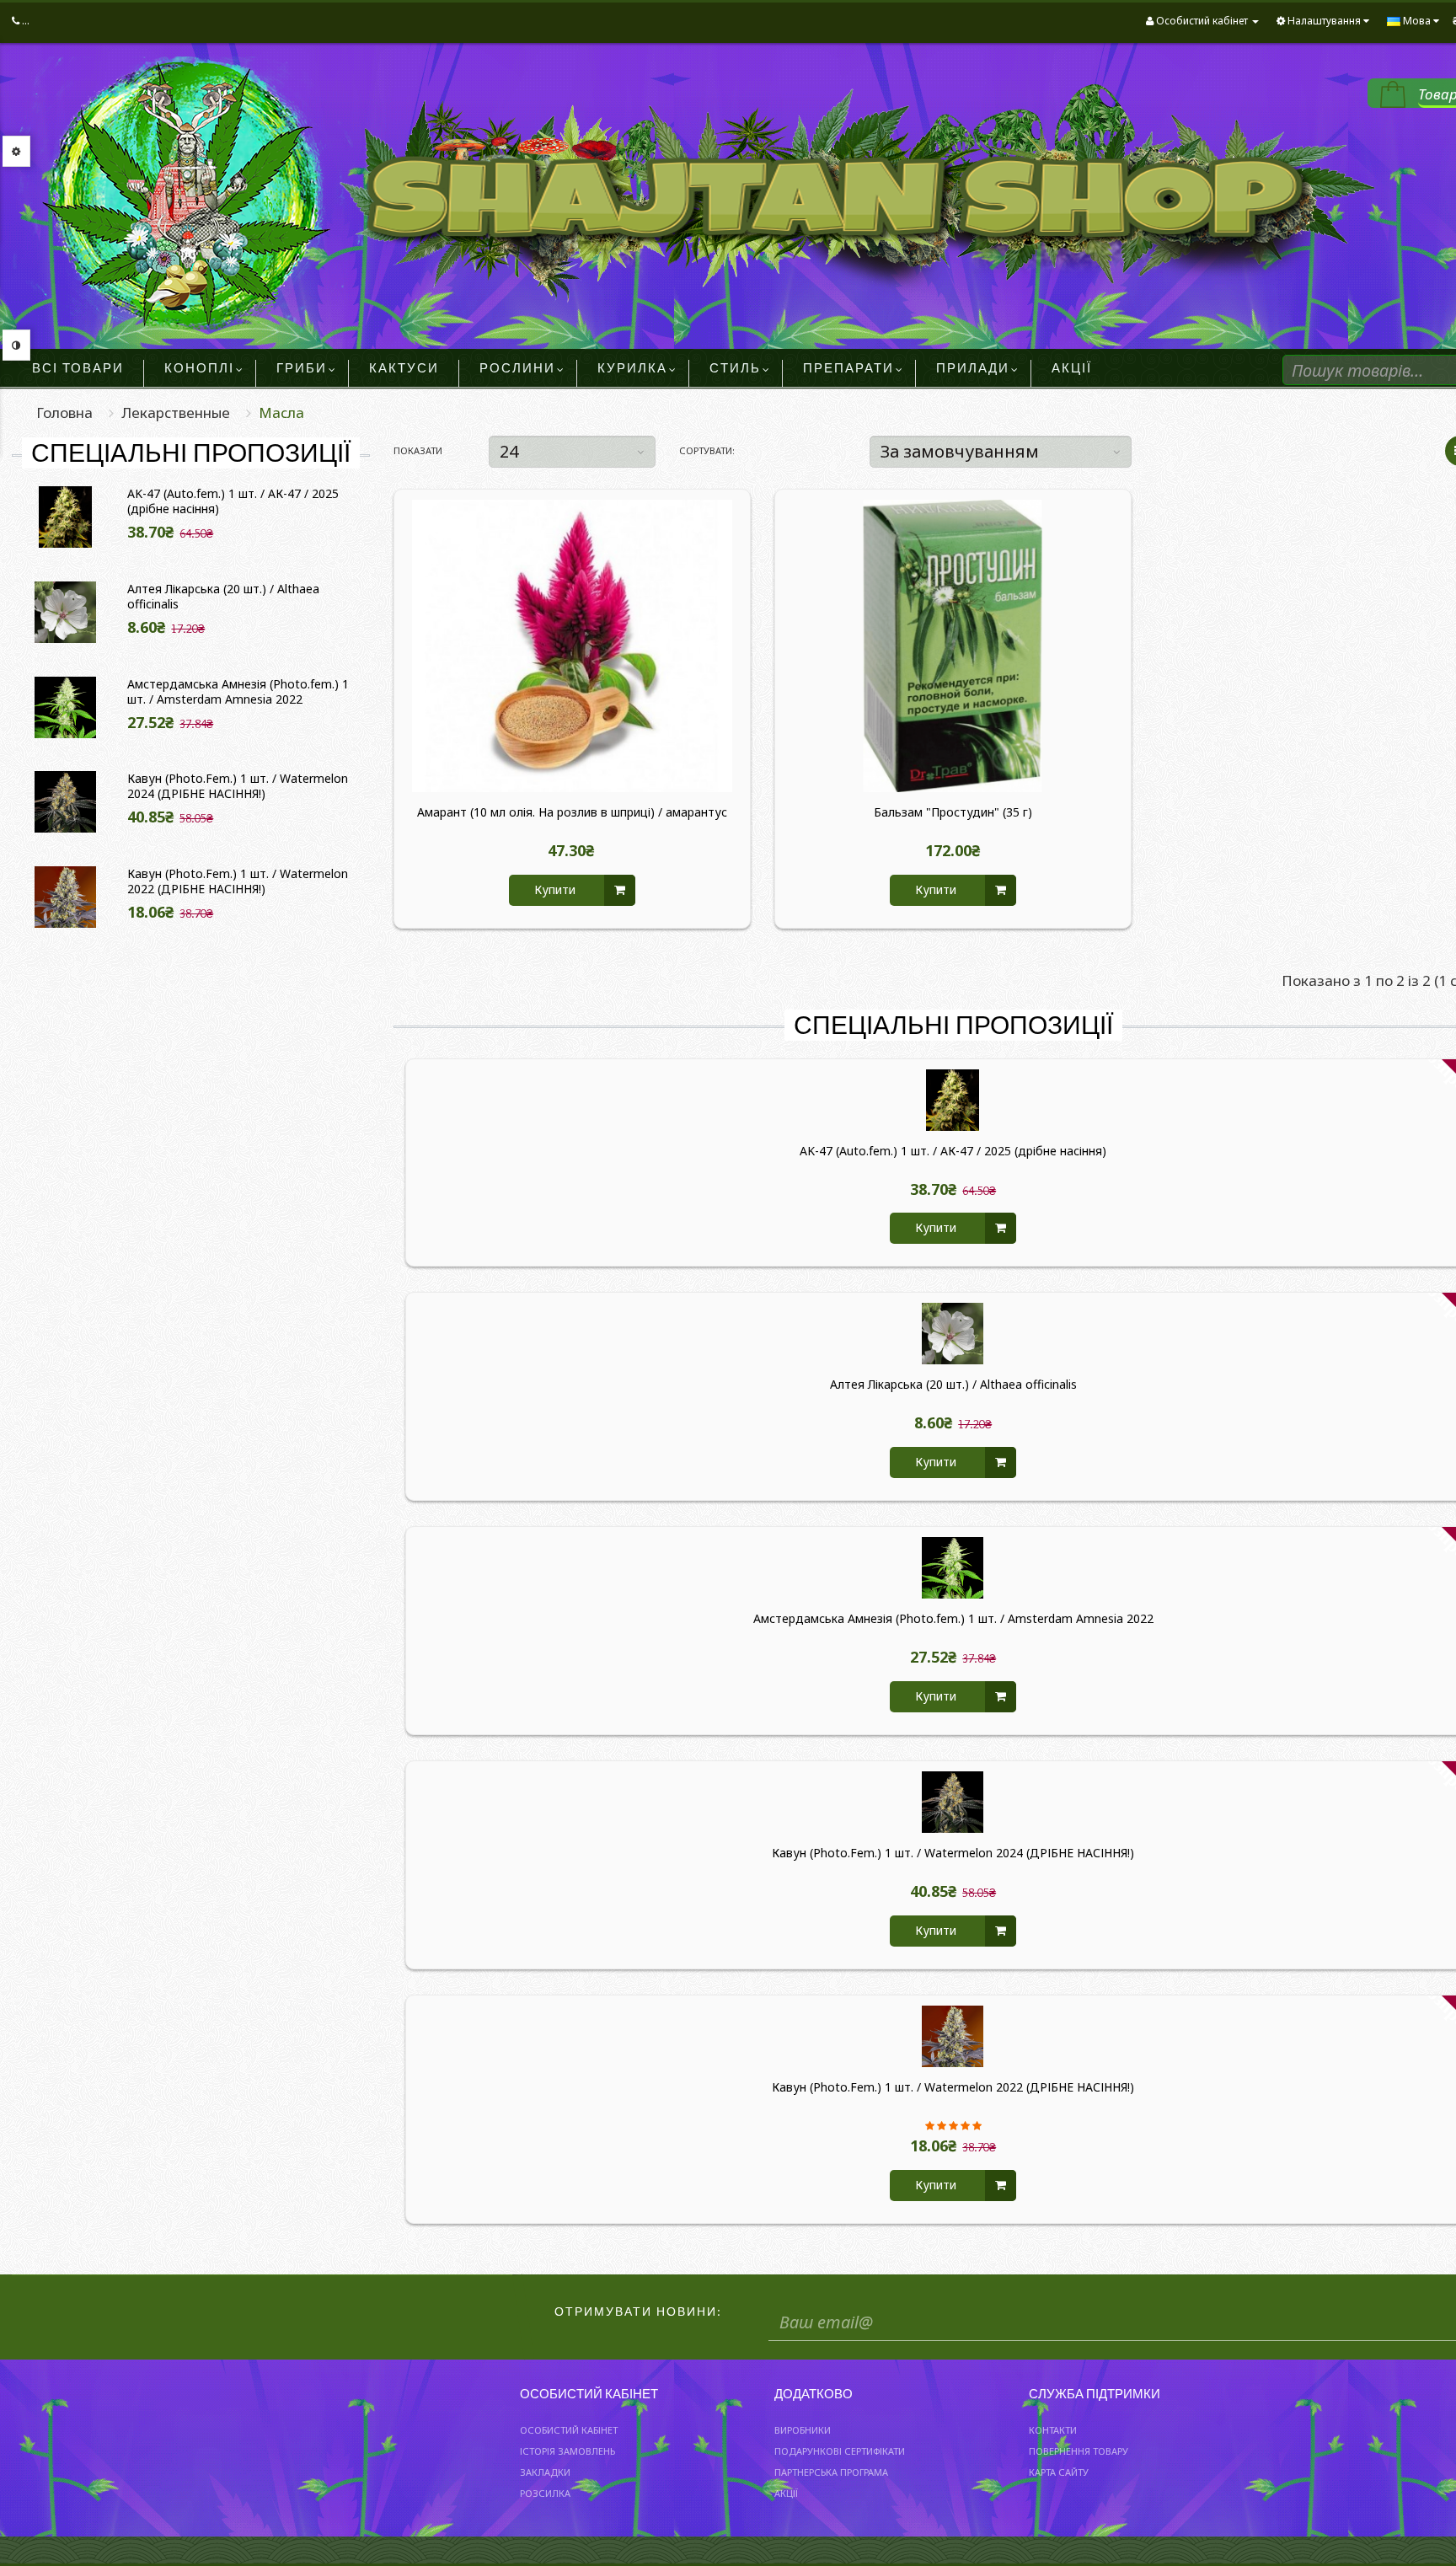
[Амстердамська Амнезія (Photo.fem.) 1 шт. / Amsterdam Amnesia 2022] (66, 707)
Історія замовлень (567, 2451)
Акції (786, 2493)
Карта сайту (1059, 2472)
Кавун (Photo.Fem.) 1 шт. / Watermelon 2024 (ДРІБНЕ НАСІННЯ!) (238, 786)
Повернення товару (1079, 2451)
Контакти (1053, 2430)
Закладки (545, 2472)
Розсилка (545, 2493)
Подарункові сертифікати (840, 2451)
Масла (281, 412)
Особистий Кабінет (569, 2430)
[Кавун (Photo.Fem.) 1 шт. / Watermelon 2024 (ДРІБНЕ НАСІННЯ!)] (66, 802)
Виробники (803, 2430)
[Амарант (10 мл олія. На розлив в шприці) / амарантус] (572, 646)
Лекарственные (176, 412)
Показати (418, 450)
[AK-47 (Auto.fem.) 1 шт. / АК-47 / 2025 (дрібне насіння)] (66, 517)
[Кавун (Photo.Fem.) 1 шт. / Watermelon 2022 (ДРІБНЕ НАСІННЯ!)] (66, 897)
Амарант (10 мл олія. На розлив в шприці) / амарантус (572, 812)
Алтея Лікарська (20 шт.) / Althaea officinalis (223, 597)
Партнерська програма (831, 2472)
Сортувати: (707, 450)
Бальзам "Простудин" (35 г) (953, 812)
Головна (64, 412)
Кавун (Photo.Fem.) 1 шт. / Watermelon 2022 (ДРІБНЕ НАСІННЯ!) (238, 881)
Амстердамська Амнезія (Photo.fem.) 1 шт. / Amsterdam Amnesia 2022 (238, 692)
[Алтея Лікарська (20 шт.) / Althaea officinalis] (66, 612)
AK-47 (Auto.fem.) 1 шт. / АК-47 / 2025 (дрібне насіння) (233, 501)
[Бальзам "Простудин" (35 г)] (953, 646)
